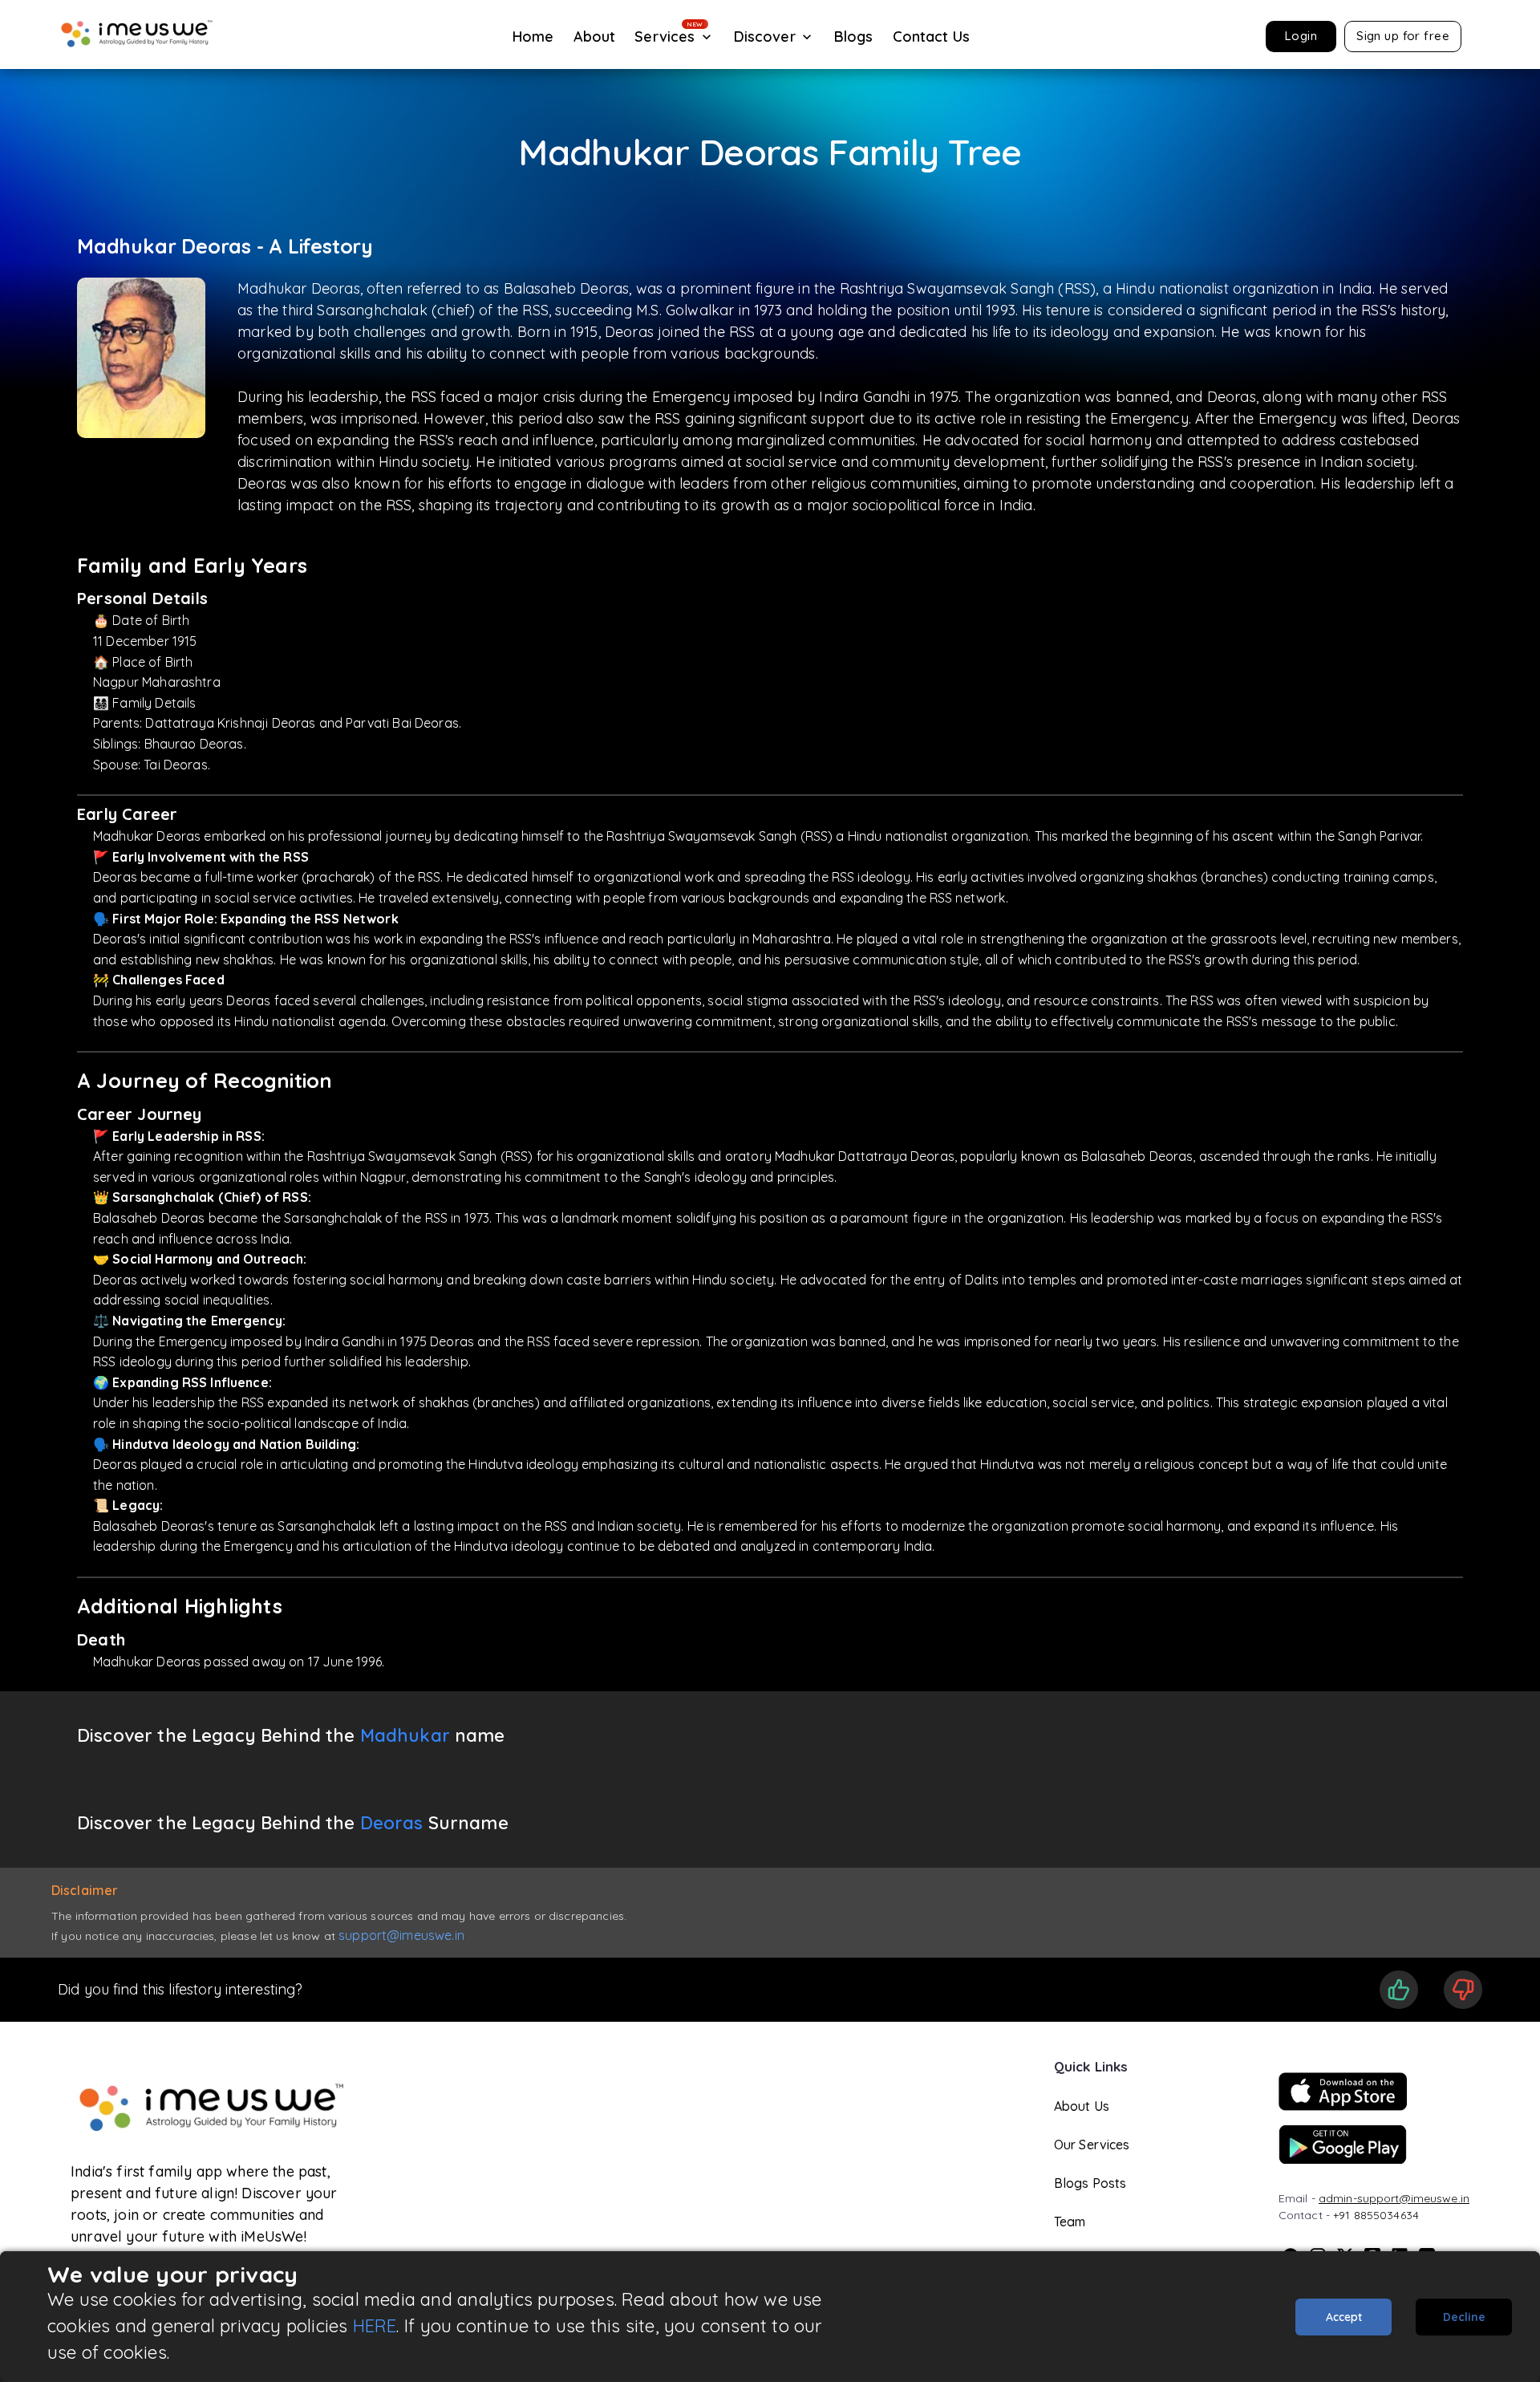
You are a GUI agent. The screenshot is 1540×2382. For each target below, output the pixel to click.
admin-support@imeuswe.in (1394, 2198)
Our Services (1092, 2145)
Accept (1344, 2317)
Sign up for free (1403, 36)
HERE (375, 2326)
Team (1070, 2222)
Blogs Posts (1090, 2183)
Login (1301, 36)
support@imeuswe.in (401, 1935)
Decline (1464, 2317)
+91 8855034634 (1376, 2215)
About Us (1082, 2106)
